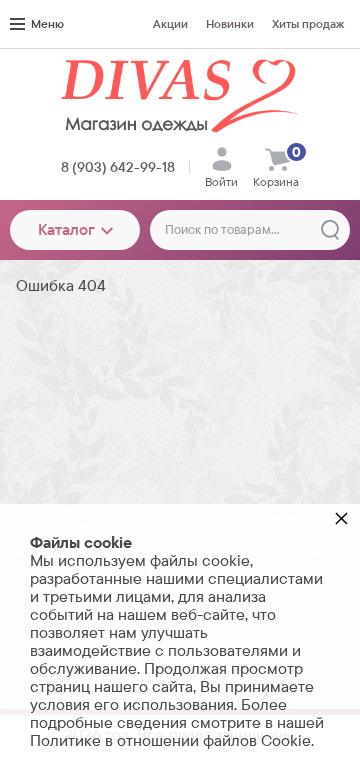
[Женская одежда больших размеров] (180, 96)
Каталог (66, 229)
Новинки (230, 24)
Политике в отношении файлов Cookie (170, 740)
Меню (47, 24)
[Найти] (330, 230)
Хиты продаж (308, 24)
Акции (170, 24)
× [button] (341, 517)
